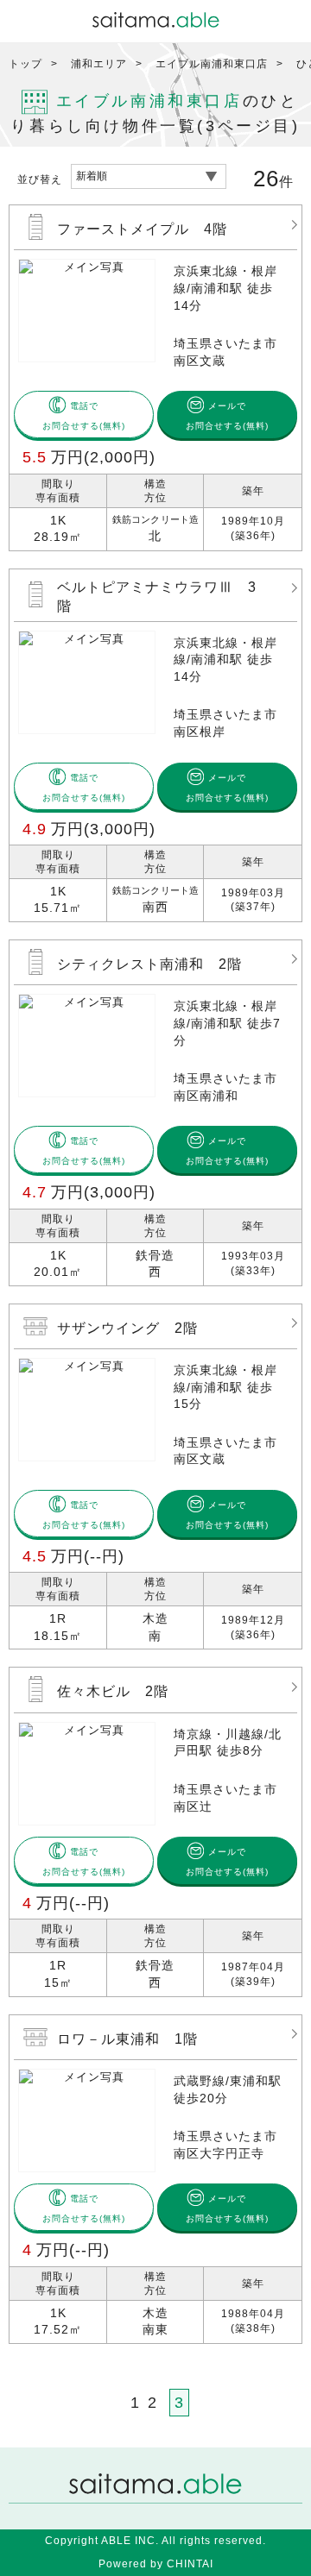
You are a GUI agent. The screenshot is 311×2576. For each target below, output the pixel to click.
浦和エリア (99, 64)
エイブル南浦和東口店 (212, 64)
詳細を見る (155, 378)
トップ (25, 64)
